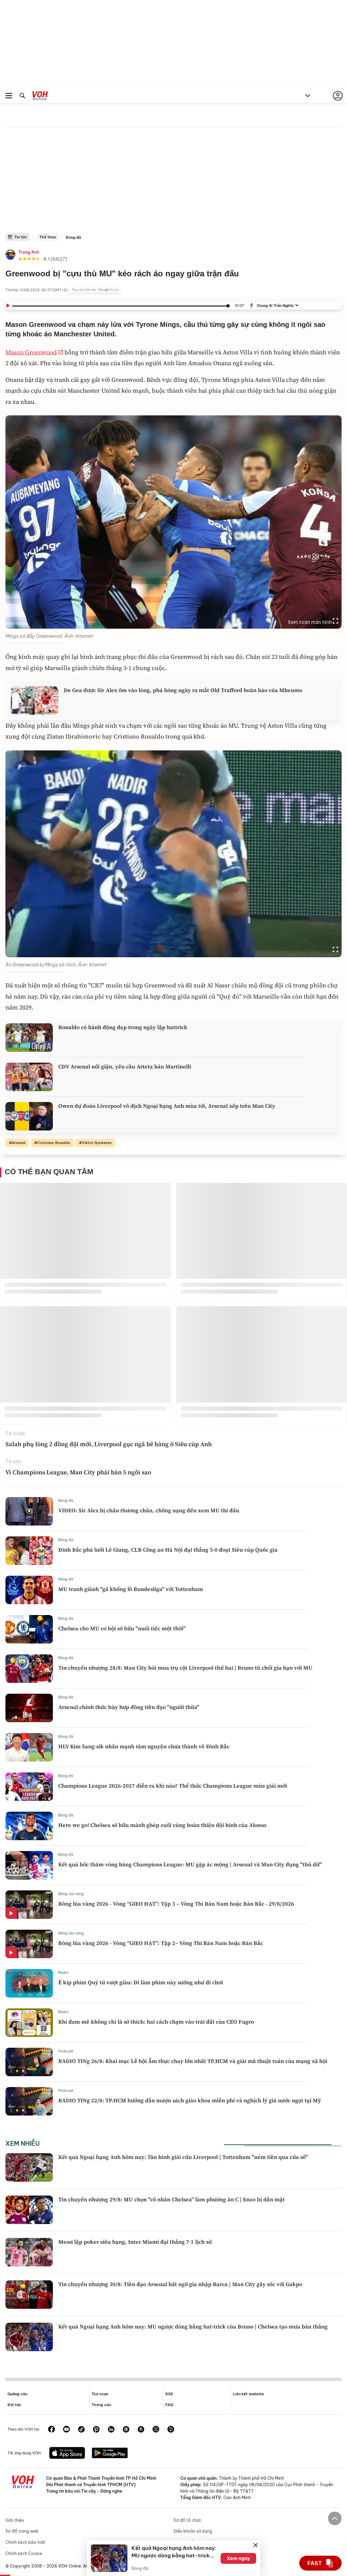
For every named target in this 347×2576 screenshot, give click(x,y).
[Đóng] (256, 2545)
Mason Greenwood (31, 352)
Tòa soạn (100, 2394)
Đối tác (14, 2405)
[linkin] (111, 2430)
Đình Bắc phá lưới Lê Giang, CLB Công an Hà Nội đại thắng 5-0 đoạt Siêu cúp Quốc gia (168, 1550)
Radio (63, 1972)
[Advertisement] (173, 182)
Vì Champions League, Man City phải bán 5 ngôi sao (78, 1472)
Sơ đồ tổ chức (187, 2520)
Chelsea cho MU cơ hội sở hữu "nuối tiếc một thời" (122, 1628)
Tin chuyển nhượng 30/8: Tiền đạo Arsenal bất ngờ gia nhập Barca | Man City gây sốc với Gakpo (180, 2284)
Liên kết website (248, 2394)
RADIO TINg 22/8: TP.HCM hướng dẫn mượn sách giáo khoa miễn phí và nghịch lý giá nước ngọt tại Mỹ (190, 2100)
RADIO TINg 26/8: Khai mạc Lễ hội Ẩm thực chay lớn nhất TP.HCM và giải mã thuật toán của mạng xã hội (193, 2061)
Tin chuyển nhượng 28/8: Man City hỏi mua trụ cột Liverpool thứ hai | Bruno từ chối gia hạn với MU (185, 1668)
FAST (315, 2563)
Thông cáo (101, 2405)
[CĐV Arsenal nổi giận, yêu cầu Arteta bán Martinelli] (29, 1077)
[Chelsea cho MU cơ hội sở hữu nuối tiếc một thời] (29, 1629)
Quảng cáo (17, 2394)
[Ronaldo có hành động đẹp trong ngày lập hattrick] (29, 1038)
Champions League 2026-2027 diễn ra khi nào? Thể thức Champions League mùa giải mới (173, 1786)
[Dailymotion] (171, 2430)
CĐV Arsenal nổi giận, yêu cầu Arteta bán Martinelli (125, 1066)
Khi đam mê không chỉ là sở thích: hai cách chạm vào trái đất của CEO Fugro (156, 2022)
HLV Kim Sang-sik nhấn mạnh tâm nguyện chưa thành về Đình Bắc (144, 1746)
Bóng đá (73, 237)
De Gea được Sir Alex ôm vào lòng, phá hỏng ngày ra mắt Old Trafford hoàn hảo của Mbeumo (183, 690)
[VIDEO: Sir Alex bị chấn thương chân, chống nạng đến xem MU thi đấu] (29, 1511)
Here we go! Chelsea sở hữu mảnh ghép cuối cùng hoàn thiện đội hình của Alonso (162, 1825)
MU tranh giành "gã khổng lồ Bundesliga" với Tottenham (131, 1589)
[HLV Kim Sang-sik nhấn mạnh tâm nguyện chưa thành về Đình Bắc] (29, 1747)
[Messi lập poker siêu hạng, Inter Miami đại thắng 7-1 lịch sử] (29, 2252)
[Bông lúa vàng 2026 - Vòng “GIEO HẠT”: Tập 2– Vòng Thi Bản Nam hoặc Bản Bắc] (29, 1944)
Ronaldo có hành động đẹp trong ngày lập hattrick (123, 1027)
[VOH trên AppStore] (67, 2454)
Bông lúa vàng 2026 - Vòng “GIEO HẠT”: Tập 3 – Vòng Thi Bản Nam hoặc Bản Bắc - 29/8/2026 (176, 1904)
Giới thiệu (15, 2520)
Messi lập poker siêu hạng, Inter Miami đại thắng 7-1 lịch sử (135, 2242)
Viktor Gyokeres (97, 1143)
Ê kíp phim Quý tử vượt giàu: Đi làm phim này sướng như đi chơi (141, 1982)
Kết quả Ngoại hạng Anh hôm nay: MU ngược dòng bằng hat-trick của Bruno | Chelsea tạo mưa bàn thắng (193, 2326)
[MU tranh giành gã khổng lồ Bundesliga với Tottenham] (29, 1590)
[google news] (126, 2430)
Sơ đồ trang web (22, 2531)
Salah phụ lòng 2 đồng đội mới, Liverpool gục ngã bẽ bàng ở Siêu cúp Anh (109, 1444)
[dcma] (141, 2430)
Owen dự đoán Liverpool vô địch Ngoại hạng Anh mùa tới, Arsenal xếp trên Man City (167, 1106)
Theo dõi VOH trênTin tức (95, 290)
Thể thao (48, 237)
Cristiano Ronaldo (54, 1143)
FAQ (169, 2405)
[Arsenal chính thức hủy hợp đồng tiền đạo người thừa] (29, 1708)
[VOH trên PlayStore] (110, 2454)
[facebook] (52, 2430)
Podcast (66, 2051)
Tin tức (21, 237)
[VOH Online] (40, 97)
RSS (169, 2394)
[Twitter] (156, 2430)
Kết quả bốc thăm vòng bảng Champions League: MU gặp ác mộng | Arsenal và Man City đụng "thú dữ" (190, 1864)
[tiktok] (81, 2430)
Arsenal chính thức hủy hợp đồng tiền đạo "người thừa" (129, 1707)
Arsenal (18, 1143)
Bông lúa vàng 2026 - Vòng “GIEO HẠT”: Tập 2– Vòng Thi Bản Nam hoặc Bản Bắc (161, 1943)
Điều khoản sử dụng (193, 2531)
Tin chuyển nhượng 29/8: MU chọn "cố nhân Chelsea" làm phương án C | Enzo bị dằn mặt (171, 2199)
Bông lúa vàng (71, 1894)
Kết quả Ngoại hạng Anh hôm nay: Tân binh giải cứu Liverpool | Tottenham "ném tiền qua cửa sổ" (183, 2157)
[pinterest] (96, 2430)
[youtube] (66, 2430)
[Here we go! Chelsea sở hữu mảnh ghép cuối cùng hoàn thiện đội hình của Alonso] (29, 1826)
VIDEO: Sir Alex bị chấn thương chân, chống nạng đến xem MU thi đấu (149, 1510)
